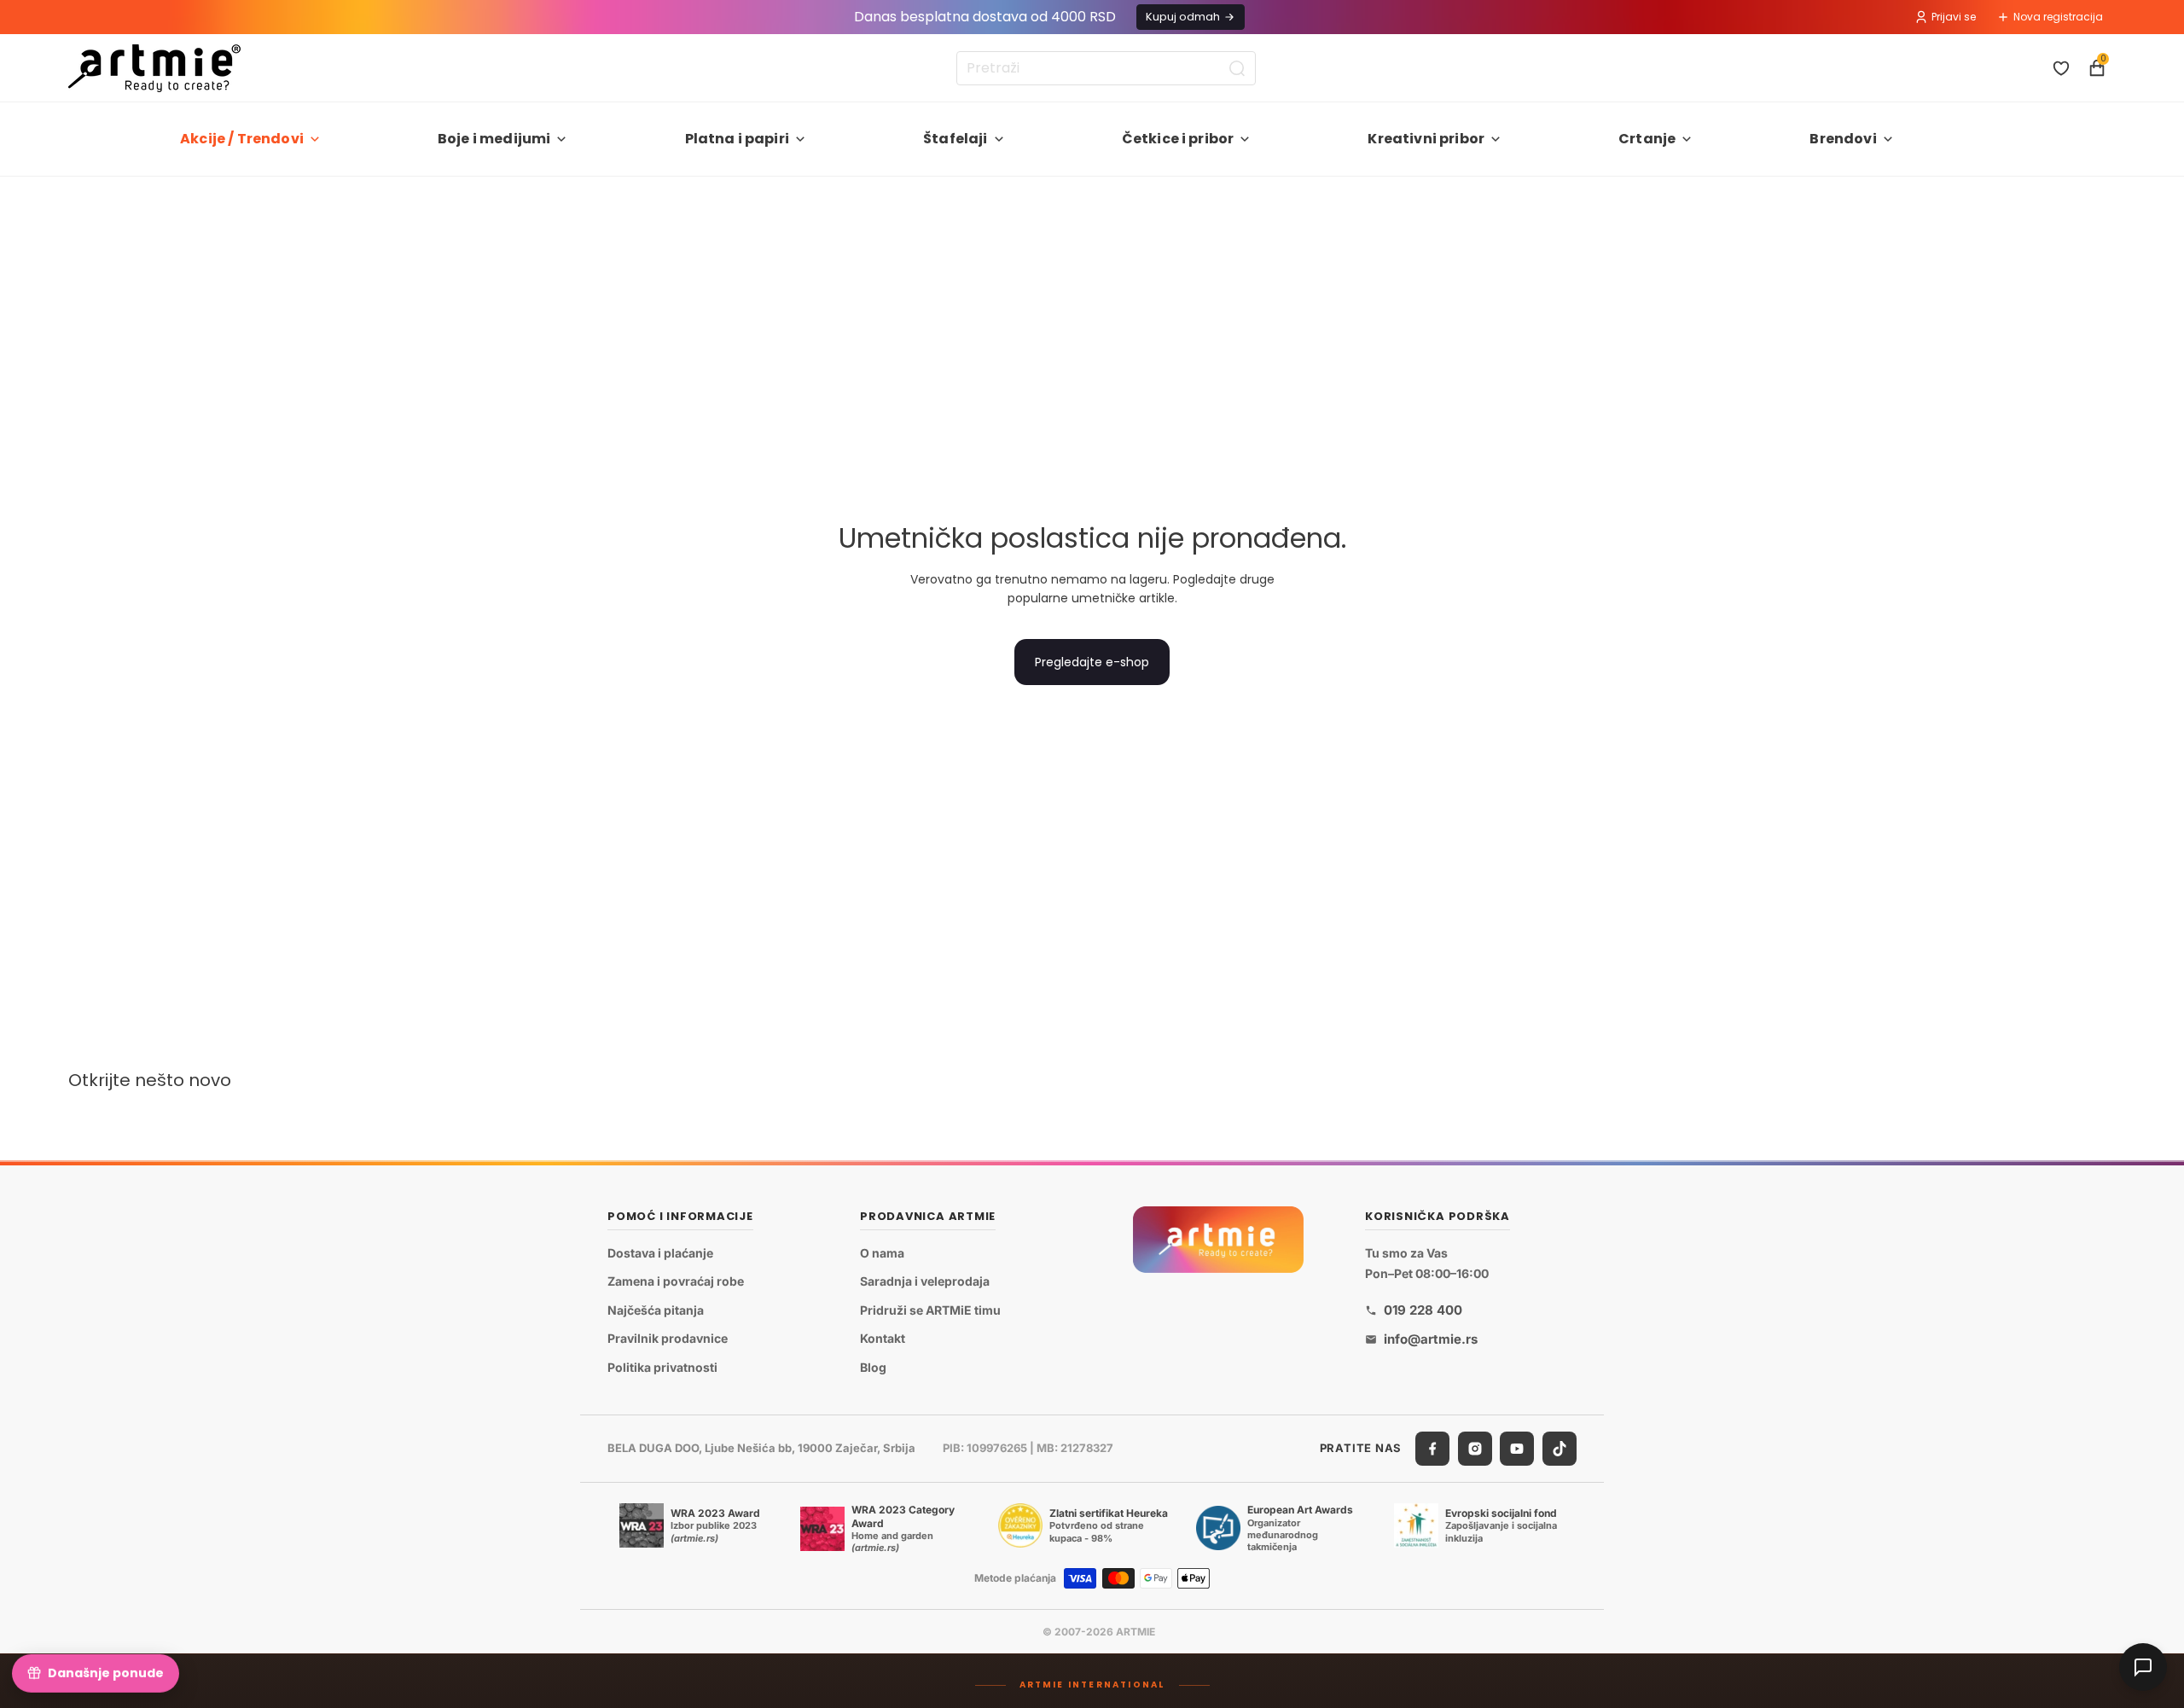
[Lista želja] (2061, 68)
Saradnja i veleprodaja (925, 1282)
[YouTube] (1517, 1449)
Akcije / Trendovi (242, 139)
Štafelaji (955, 139)
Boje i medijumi (494, 139)
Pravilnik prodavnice (668, 1339)
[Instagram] (1475, 1449)
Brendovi (1843, 139)
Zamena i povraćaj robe (676, 1282)
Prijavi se (1954, 17)
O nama (882, 1253)
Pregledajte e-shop (1092, 662)
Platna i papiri (737, 139)
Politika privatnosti (662, 1367)
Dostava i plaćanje (660, 1253)
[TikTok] (1560, 1449)
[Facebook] (1432, 1449)
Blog (873, 1367)
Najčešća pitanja (656, 1310)
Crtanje (1647, 139)
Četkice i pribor (1178, 139)
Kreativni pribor (1426, 139)
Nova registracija (2058, 17)
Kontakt (883, 1339)
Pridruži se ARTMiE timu (930, 1310)
